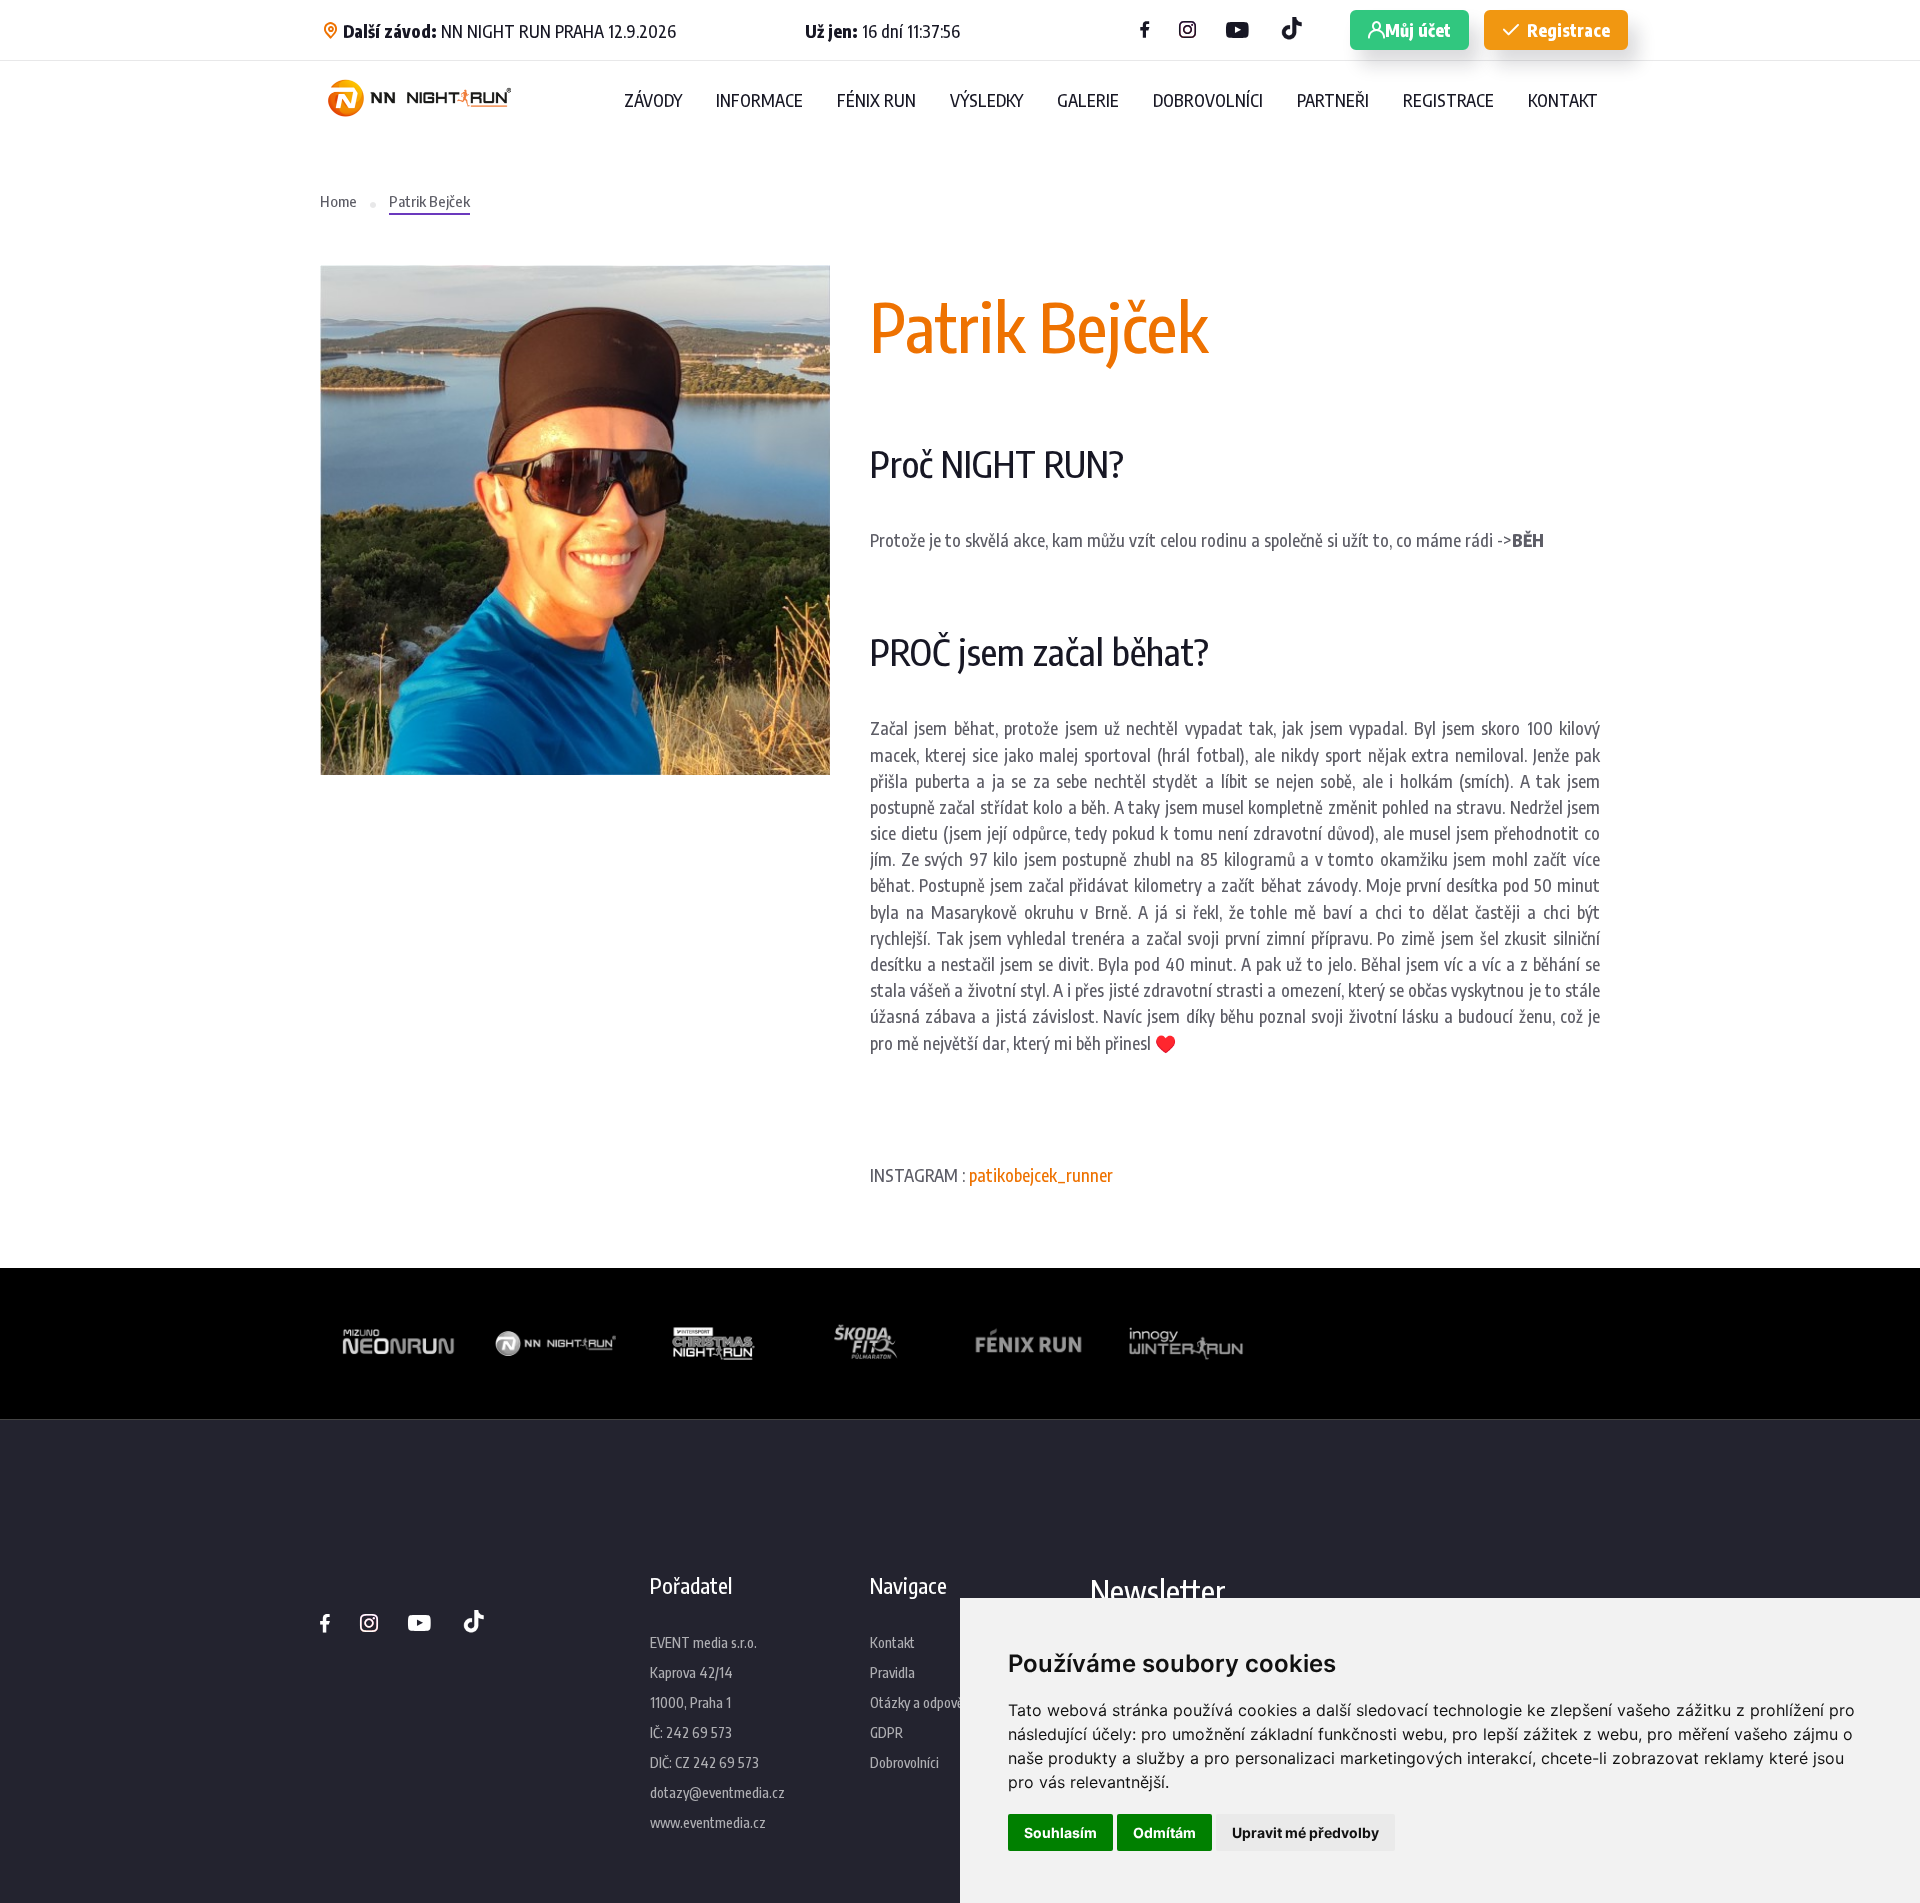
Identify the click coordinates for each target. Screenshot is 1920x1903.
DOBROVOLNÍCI (1208, 100)
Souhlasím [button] (1060, 1832)
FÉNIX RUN (876, 100)
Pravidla (892, 1672)
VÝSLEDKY (986, 100)
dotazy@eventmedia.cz (717, 1792)
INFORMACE (759, 100)
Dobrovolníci (904, 1762)
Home (338, 201)
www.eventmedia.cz (708, 1822)
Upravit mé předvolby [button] (1305, 1832)
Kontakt (892, 1642)
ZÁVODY (653, 100)
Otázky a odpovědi (921, 1702)
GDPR (886, 1732)
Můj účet (1418, 30)
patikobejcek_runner (1041, 1175)
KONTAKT (1563, 100)
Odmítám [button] (1164, 1832)
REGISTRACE (1448, 100)
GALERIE (1088, 100)
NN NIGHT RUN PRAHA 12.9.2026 (509, 31)
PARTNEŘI (1333, 100)
